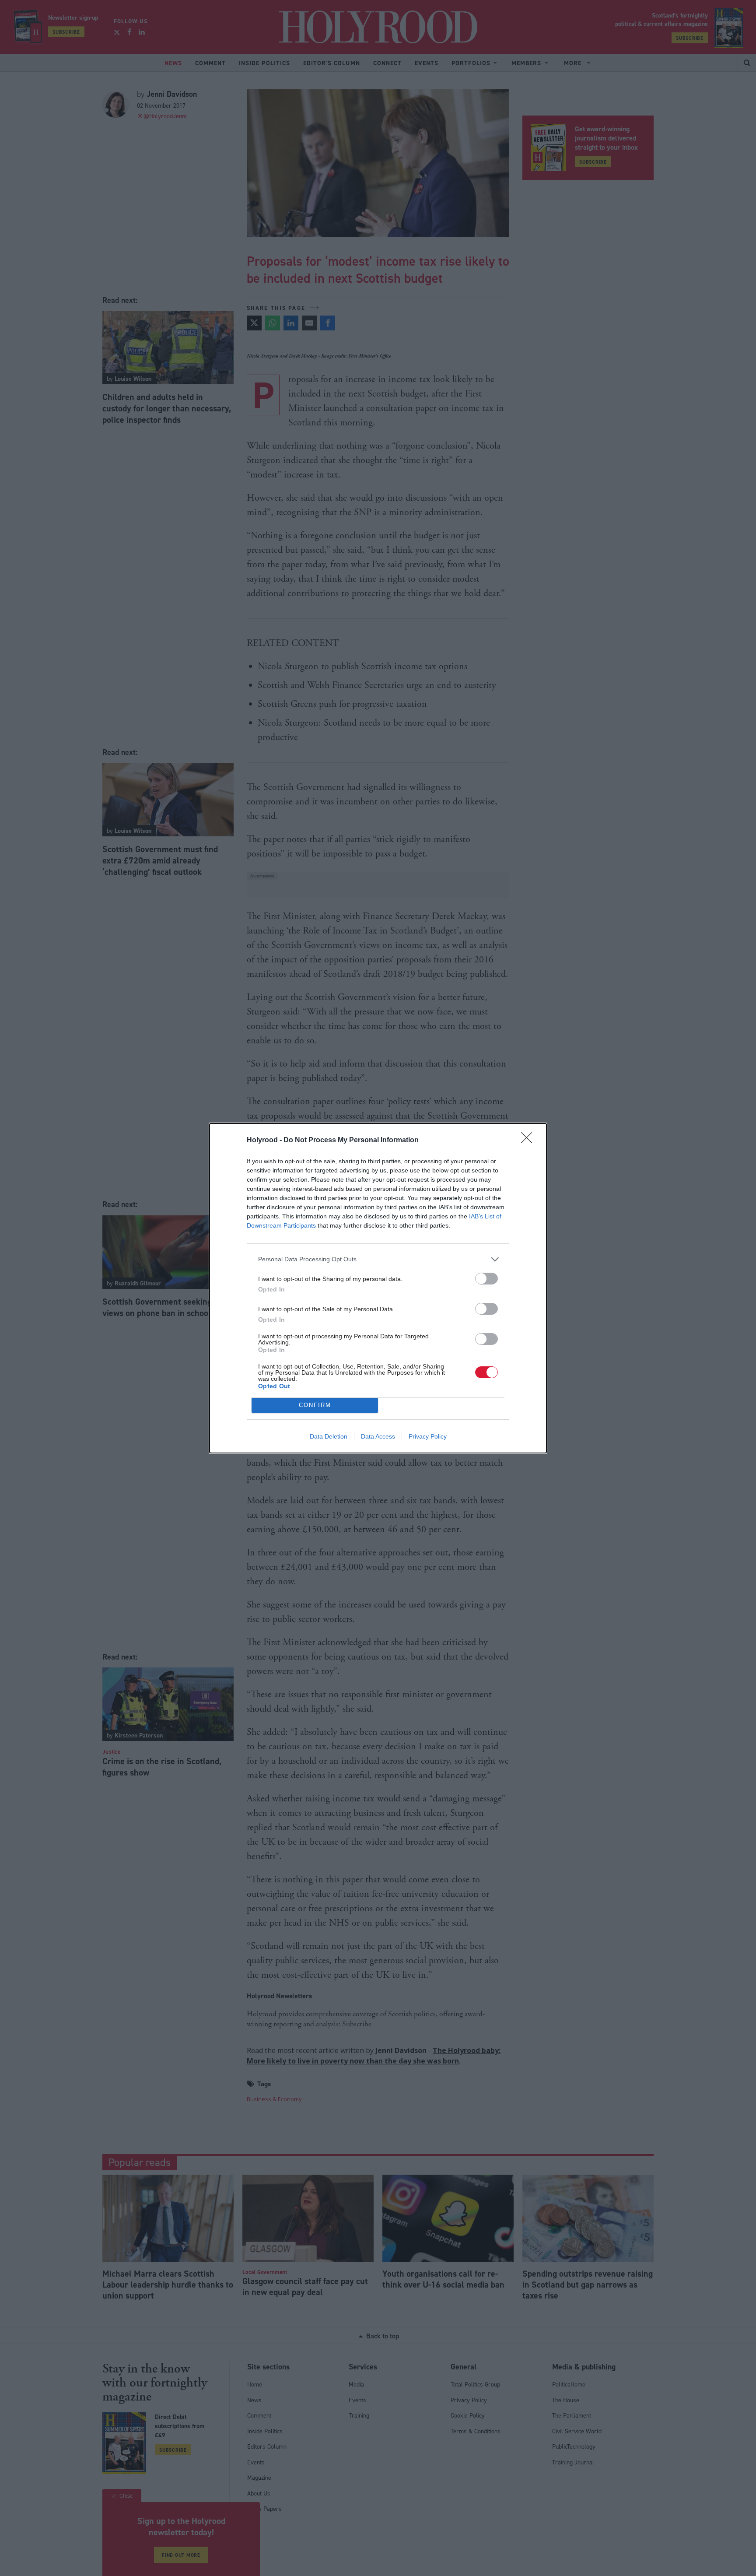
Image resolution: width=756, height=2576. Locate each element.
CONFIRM (315, 1405)
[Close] (529, 1141)
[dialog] (378, 1288)
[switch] (486, 1279)
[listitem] (378, 1259)
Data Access (378, 1436)
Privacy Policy (428, 1436)
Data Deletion (329, 1436)
